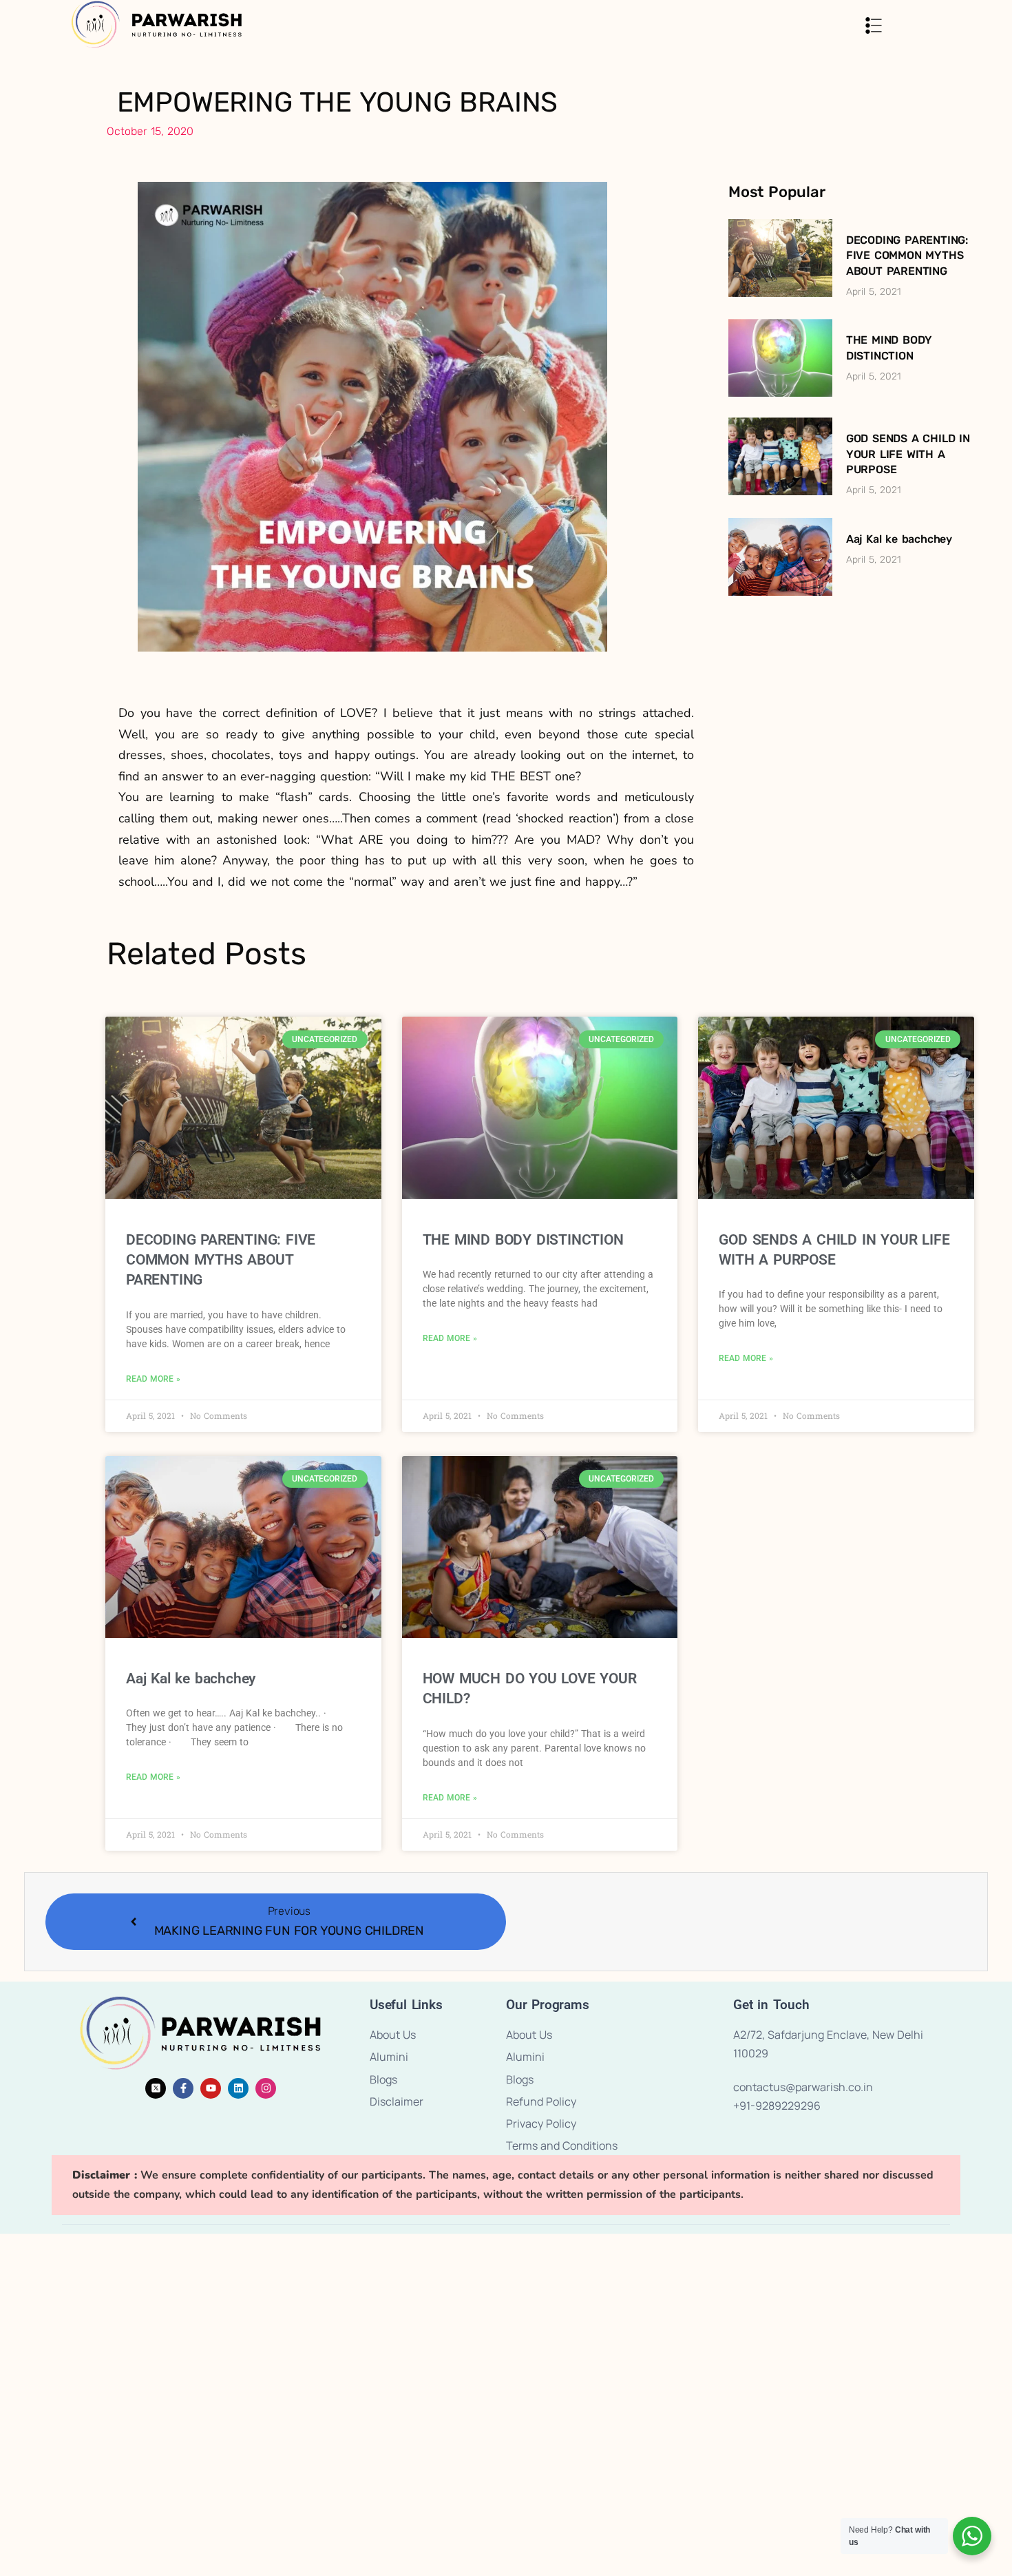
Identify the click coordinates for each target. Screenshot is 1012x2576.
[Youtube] (211, 2088)
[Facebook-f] (183, 2088)
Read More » (153, 1379)
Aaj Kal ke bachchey (899, 539)
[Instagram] (266, 2088)
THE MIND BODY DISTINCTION (523, 1240)
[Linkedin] (238, 2088)
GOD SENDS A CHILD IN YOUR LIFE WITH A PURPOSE (908, 454)
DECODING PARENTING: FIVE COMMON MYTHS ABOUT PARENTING (907, 256)
